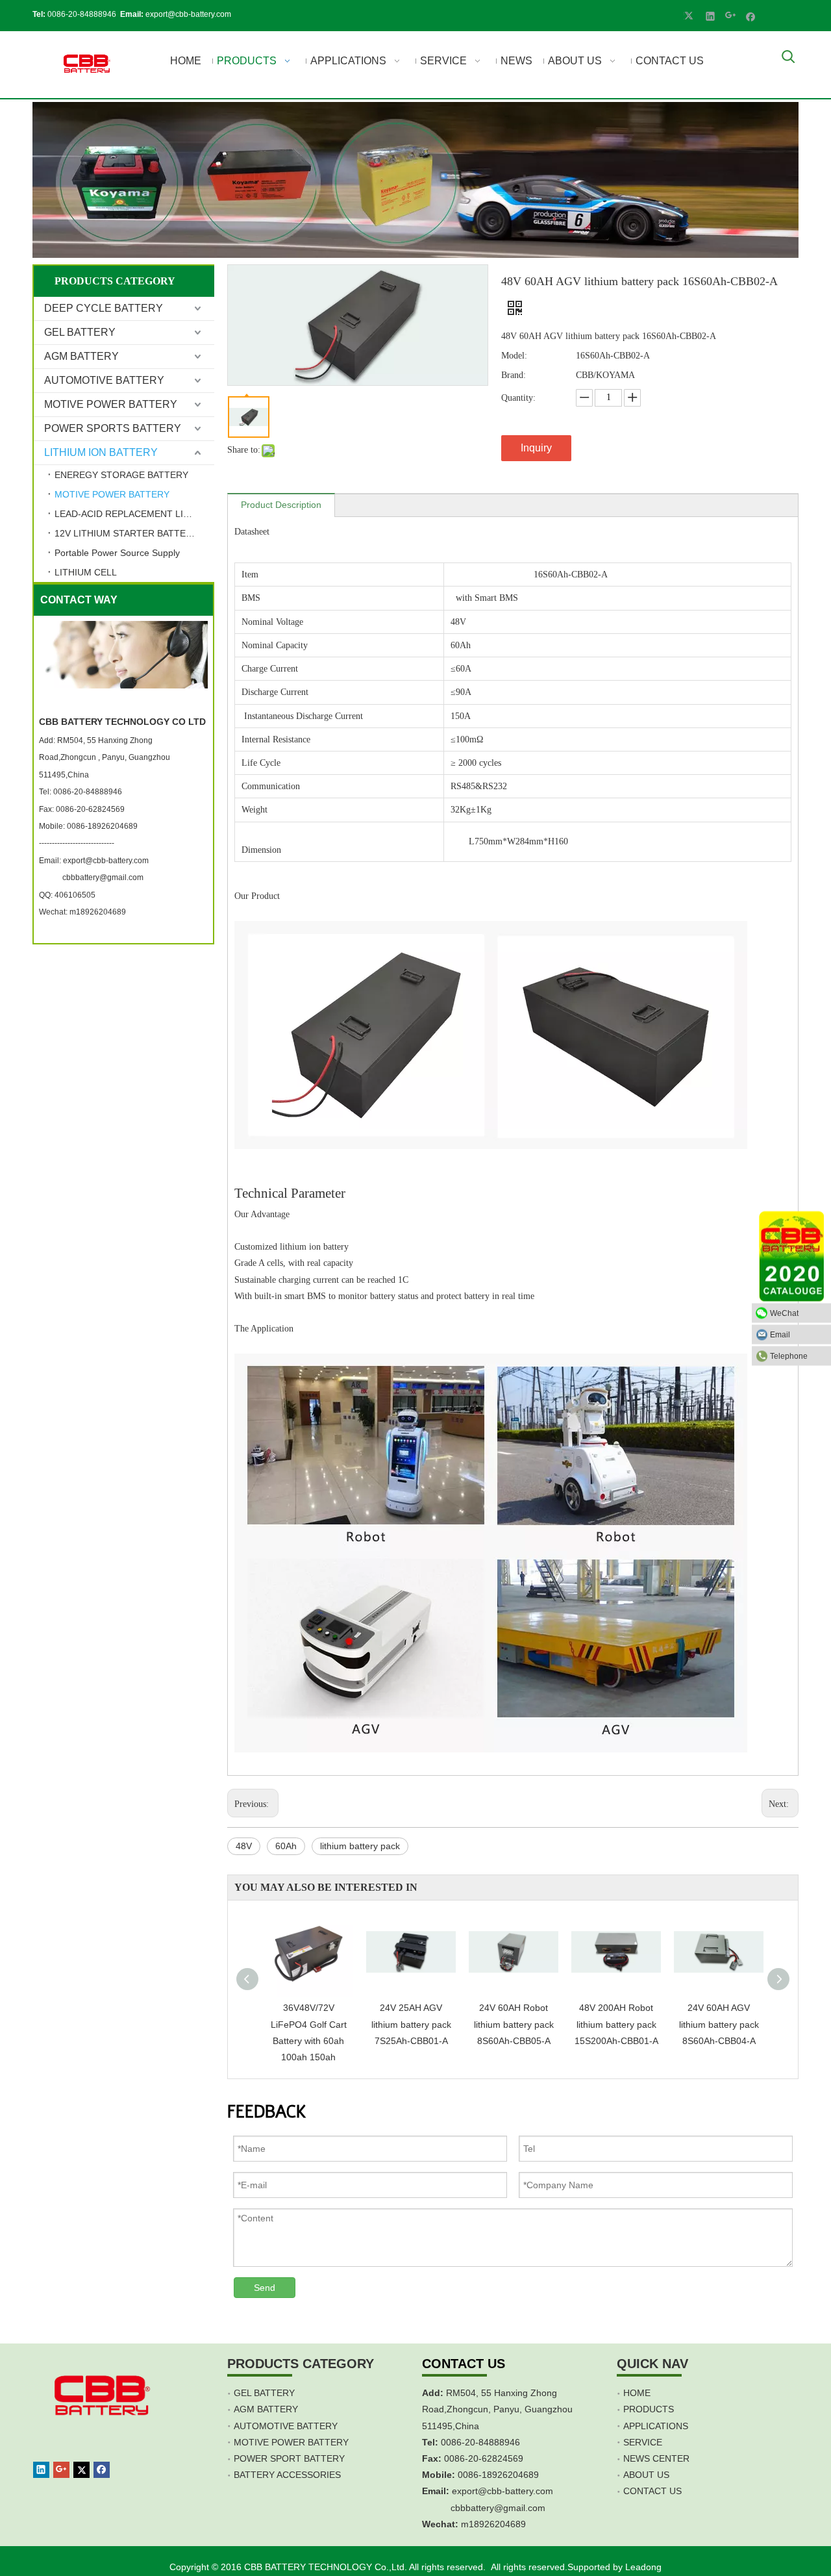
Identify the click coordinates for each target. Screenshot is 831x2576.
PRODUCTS (649, 2409)
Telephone (789, 1356)
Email (780, 1335)
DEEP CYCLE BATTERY (104, 308)
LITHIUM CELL (86, 572)
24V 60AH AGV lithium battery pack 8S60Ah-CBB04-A (719, 2024)
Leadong (643, 2567)
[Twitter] (690, 16)
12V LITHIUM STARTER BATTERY (126, 533)
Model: (514, 356)
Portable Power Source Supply (117, 553)
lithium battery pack (360, 1846)
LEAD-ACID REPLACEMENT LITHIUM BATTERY (134, 514)
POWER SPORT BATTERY (289, 2458)
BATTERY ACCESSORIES (287, 2475)
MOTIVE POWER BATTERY (111, 404)
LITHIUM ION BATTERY (101, 452)
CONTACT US (652, 2491)
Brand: (514, 375)
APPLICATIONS (656, 2426)
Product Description (281, 505)
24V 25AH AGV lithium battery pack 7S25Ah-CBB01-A (411, 2024)
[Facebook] (751, 16)
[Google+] (731, 16)
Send (265, 2288)
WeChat (784, 1313)
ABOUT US (646, 2475)
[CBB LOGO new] (89, 65)
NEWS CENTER (656, 2458)
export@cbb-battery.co (499, 2491)
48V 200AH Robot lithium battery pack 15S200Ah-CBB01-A (616, 2024)
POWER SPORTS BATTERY (113, 428)
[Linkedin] (711, 16)
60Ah (286, 1846)
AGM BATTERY (81, 356)
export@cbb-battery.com (188, 14)
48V (244, 1846)
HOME (637, 2393)
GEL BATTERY (80, 332)
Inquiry (536, 448)
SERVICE (643, 2442)
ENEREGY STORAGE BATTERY (121, 475)
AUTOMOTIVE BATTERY (104, 380)
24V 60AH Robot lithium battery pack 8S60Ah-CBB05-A (514, 2024)
